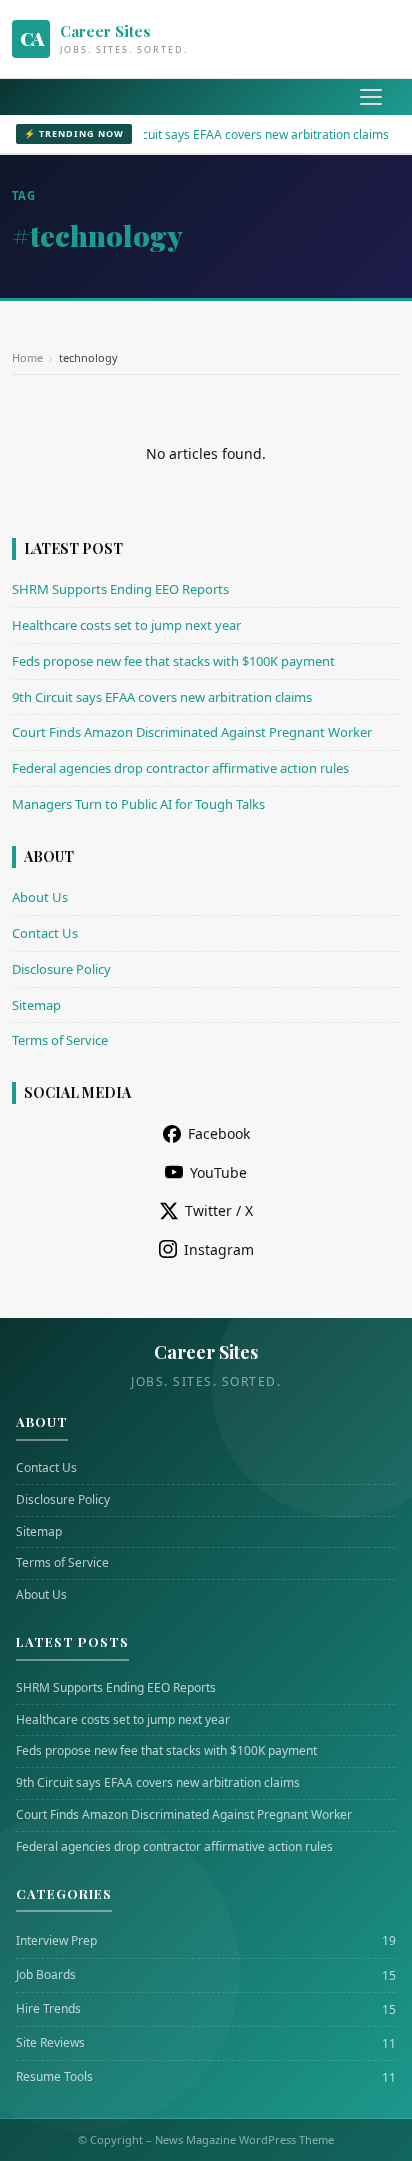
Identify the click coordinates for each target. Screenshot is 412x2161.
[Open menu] (371, 97)
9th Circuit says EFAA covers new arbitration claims (228, 134)
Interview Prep (56, 1941)
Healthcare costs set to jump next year (126, 625)
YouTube (218, 1172)
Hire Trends (48, 2009)
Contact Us (45, 933)
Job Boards (46, 1975)
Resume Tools (54, 2077)
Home (27, 357)
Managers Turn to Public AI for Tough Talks (138, 804)
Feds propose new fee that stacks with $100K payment (173, 661)
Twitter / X (219, 1210)
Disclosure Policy (61, 969)
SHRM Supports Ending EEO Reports (120, 589)
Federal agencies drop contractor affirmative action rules (180, 768)
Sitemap (36, 1005)
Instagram (219, 1249)
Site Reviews (50, 2043)
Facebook (219, 1133)
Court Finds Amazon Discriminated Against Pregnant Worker (192, 732)
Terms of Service (60, 1040)
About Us (40, 897)
